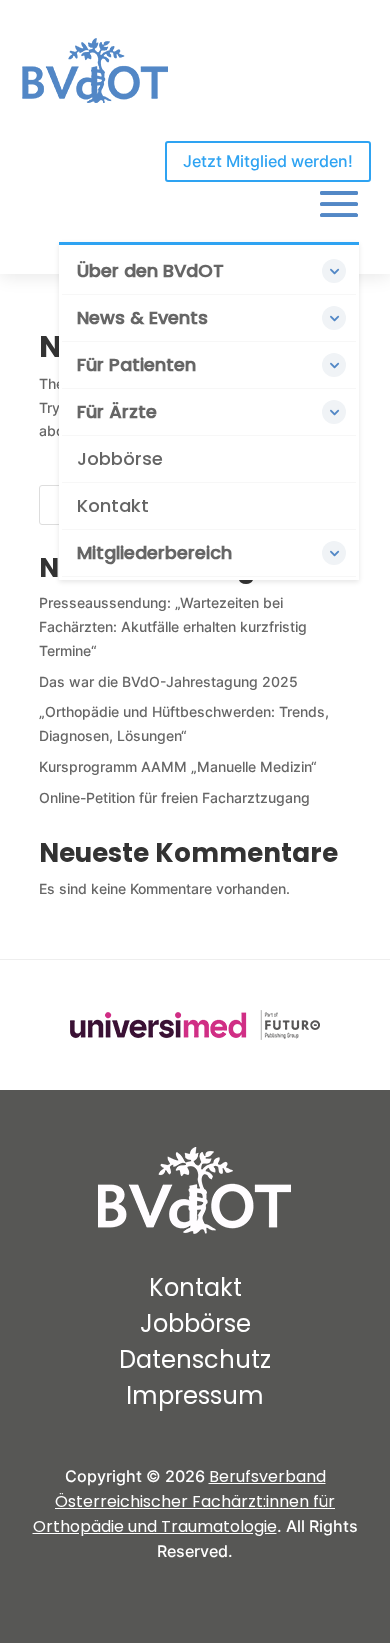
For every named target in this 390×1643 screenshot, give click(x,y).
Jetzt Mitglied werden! (268, 161)
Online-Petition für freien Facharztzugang (174, 797)
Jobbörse (120, 458)
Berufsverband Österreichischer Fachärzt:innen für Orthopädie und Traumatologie (184, 1501)
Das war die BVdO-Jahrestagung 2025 (168, 681)
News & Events (142, 317)
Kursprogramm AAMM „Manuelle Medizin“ (178, 766)
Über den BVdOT (150, 270)
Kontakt (113, 505)
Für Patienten (136, 364)
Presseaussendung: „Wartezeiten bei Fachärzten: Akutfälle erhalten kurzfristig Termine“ (173, 626)
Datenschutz (195, 1359)
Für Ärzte (117, 411)
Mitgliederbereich (154, 552)
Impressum (195, 1395)
